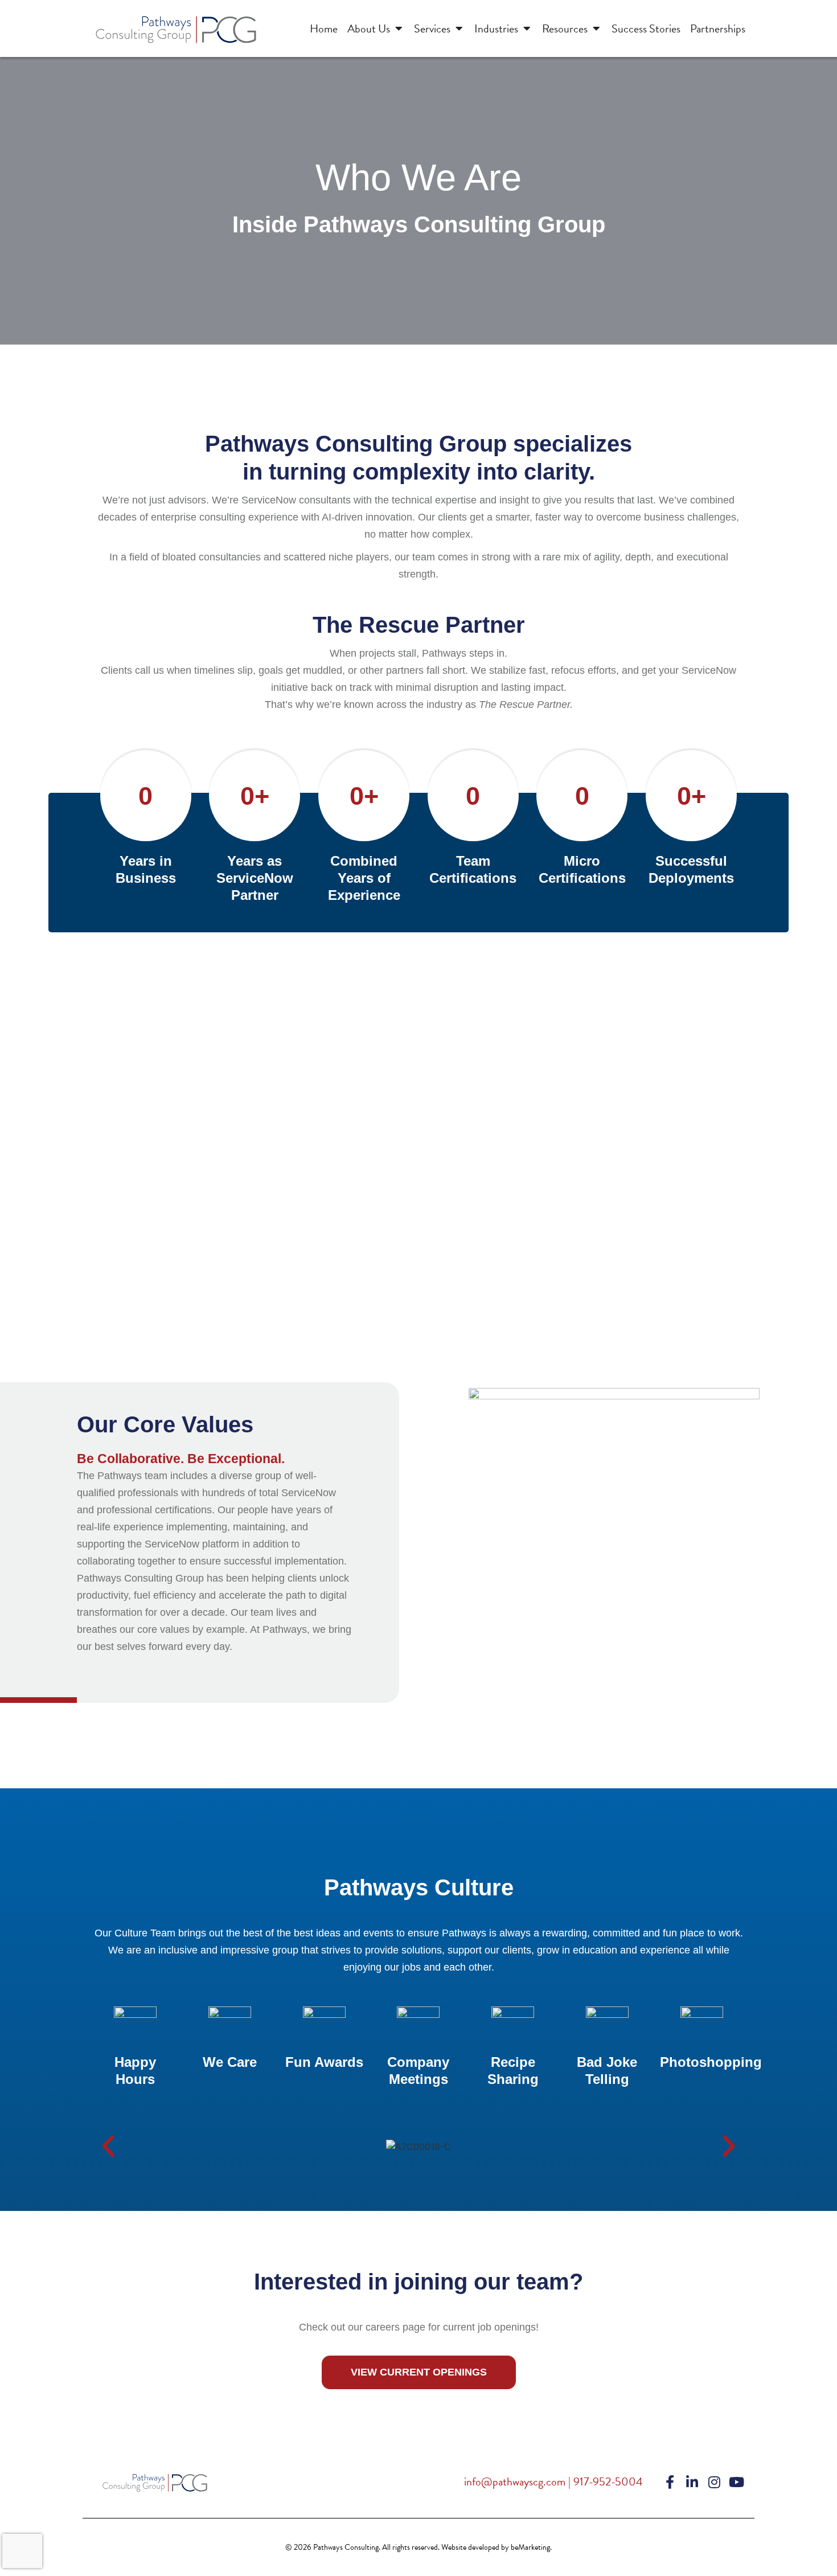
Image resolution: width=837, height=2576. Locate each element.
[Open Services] (459, 28)
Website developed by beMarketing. (497, 2547)
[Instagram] (714, 2482)
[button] (108, 2147)
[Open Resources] (596, 28)
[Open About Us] (399, 28)
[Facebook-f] (670, 2482)
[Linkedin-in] (692, 2482)
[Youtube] (736, 2482)
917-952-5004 (608, 2481)
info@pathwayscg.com (515, 2481)
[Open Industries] (527, 28)
